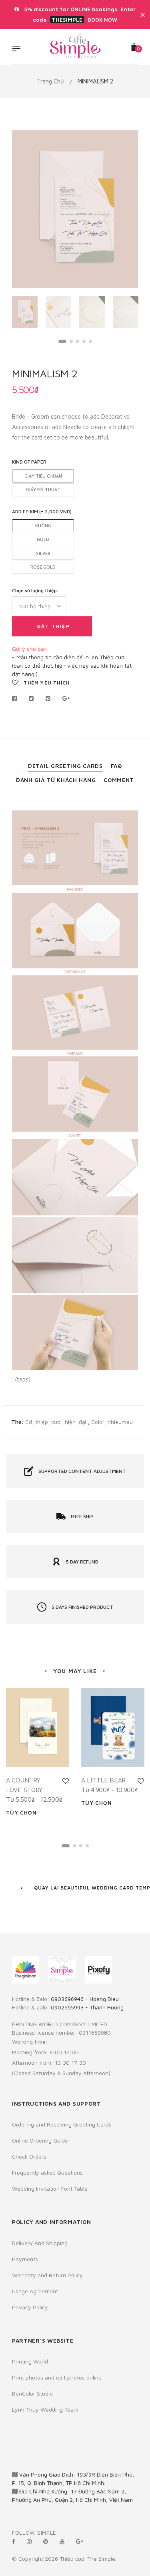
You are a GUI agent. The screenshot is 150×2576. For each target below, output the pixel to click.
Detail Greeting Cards (65, 766)
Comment (119, 780)
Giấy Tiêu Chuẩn (43, 476)
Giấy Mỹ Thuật (43, 489)
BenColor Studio (32, 2393)
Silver (43, 553)
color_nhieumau (112, 1422)
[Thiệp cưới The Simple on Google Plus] (80, 2541)
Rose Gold (43, 567)
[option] (75, 209)
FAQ (116, 766)
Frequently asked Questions (47, 2172)
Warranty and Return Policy (47, 2275)
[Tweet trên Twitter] (31, 699)
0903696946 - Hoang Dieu (85, 1999)
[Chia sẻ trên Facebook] (17, 699)
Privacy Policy (30, 2307)
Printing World (30, 2361)
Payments (25, 2259)
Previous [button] (24, 209)
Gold (43, 539)
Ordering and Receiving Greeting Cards (62, 2124)
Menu (18, 49)
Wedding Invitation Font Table (50, 2188)
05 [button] (90, 341)
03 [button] (78, 341)
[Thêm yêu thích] (66, 1781)
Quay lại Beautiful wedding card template (85, 1888)
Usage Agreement (35, 2291)
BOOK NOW (102, 20)
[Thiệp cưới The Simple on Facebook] (14, 2541)
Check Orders (29, 2156)
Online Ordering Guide (40, 2140)
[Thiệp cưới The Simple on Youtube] (62, 2541)
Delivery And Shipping (40, 2243)
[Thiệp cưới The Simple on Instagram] (29, 2541)
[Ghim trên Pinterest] (48, 699)
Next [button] (126, 209)
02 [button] (71, 341)
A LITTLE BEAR (103, 1780)
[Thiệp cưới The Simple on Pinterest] (46, 2541)
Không (43, 526)
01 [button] (62, 341)
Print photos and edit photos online (57, 2377)
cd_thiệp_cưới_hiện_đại (56, 1422)
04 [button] (84, 341)
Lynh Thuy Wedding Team (45, 2409)
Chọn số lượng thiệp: (35, 590)
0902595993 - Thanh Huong (87, 2007)
